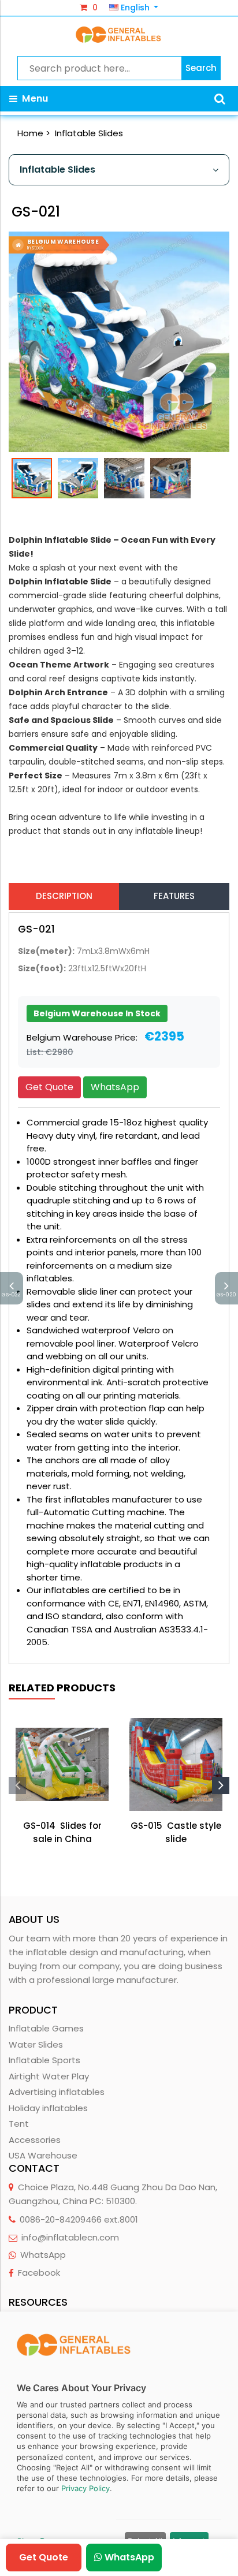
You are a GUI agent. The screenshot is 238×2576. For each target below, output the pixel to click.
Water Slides (36, 2044)
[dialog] (119, 2444)
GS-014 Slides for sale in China (62, 1832)
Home (30, 133)
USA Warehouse (43, 2155)
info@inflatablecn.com (70, 2237)
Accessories (35, 2140)
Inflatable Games (46, 2028)
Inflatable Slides (89, 133)
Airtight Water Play (49, 2076)
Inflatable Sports (44, 2060)
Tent (19, 2124)
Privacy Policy (85, 2488)
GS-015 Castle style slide (176, 1832)
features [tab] (174, 896)
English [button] (135, 8)
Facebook (39, 2273)
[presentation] (17, 1785)
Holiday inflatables (48, 2108)
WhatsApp (115, 1087)
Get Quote (49, 1087)
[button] (220, 99)
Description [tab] (64, 896)
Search (201, 68)
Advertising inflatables (57, 2092)
